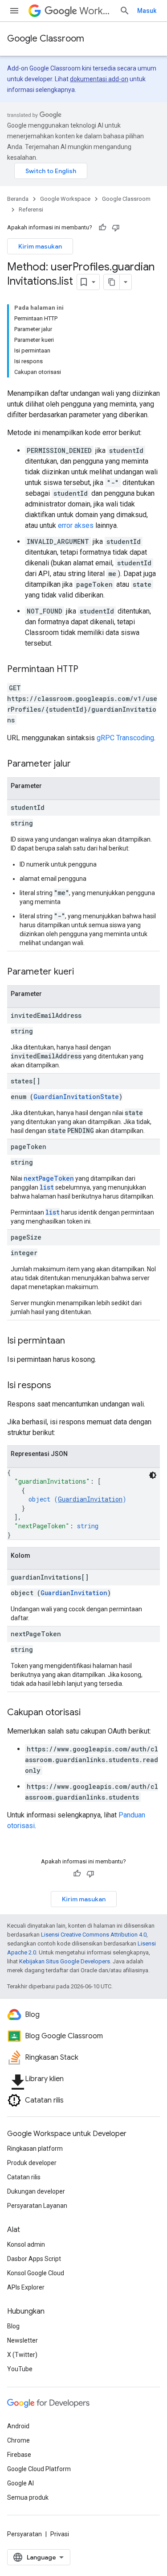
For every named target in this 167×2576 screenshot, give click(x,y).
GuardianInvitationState (76, 1097)
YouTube (20, 2369)
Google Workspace (65, 199)
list (47, 1187)
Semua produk (28, 2497)
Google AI (20, 2483)
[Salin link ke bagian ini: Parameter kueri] (83, 972)
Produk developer (32, 2163)
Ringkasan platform (35, 2149)
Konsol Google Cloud (36, 2273)
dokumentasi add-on (99, 79)
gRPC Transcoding (125, 738)
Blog (13, 2326)
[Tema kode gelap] (153, 1475)
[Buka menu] (14, 11)
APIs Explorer (26, 2287)
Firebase (19, 2455)
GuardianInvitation (90, 1499)
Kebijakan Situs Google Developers (65, 1961)
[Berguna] (102, 228)
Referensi (31, 209)
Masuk (147, 11)
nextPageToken (49, 1178)
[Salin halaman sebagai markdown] (112, 282)
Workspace (96, 11)
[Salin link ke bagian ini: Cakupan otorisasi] (90, 1713)
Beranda (18, 199)
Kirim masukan (40, 246)
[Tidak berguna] (116, 228)
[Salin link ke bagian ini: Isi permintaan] (74, 1341)
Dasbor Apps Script (34, 2259)
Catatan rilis (24, 2177)
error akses (76, 525)
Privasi (60, 2534)
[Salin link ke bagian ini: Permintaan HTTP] (87, 670)
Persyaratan (24, 2534)
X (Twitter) (22, 2355)
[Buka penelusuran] (125, 11)
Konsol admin (26, 2244)
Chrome (18, 2440)
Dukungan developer (36, 2191)
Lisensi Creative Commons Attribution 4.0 (94, 1935)
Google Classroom (46, 39)
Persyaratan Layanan (37, 2206)
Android (18, 2426)
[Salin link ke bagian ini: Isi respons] (60, 1386)
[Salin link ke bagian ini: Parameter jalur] (80, 764)
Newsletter (22, 2340)
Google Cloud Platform (39, 2469)
